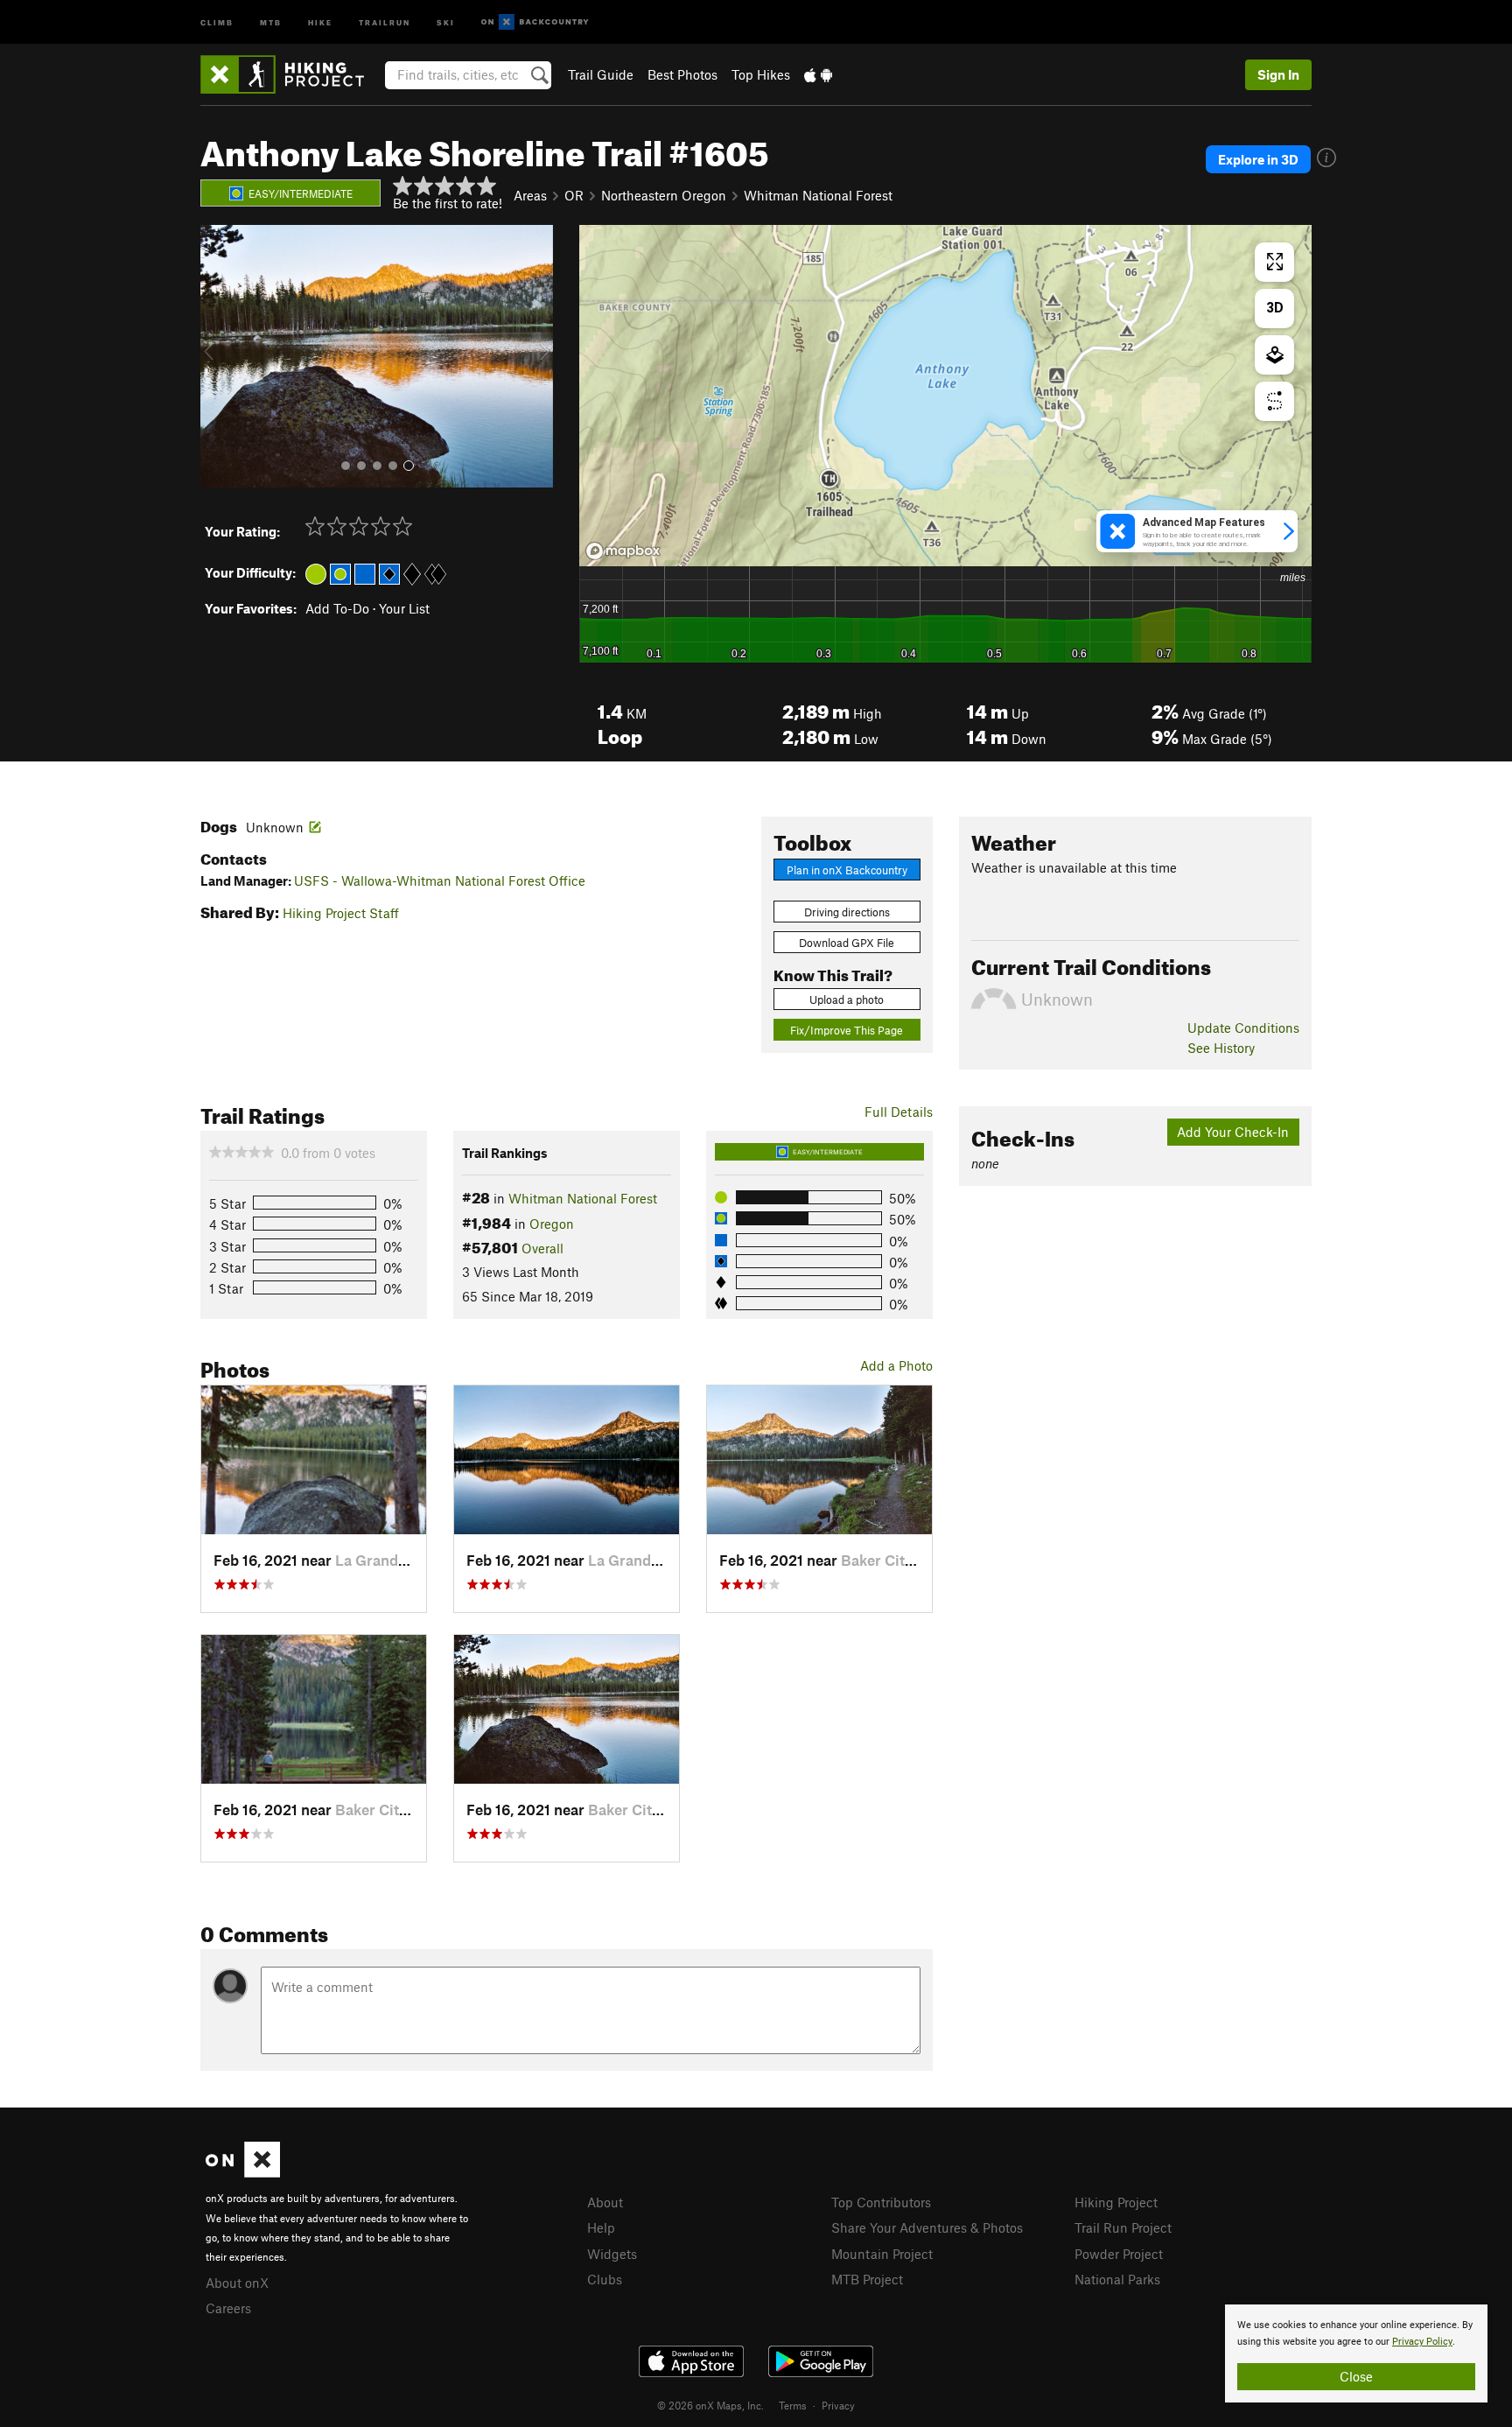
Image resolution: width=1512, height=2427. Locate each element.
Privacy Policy (1422, 2342)
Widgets (612, 2254)
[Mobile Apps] (818, 74)
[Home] (291, 74)
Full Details (899, 1112)
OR (574, 195)
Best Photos (682, 74)
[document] (1356, 2353)
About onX (237, 2283)
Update (1243, 1028)
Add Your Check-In (1233, 1132)
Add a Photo (896, 1365)
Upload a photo (847, 1000)
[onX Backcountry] (535, 22)
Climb (217, 21)
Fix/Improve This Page (847, 1030)
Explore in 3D (1258, 159)
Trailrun (385, 21)
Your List (404, 608)
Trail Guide (601, 74)
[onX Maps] (243, 2172)
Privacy (838, 2405)
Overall (542, 1248)
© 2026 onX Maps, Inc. (710, 2405)
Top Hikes (761, 74)
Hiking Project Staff (341, 913)
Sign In (1278, 74)
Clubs (605, 2279)
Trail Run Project (1123, 2227)
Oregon (552, 1224)
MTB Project (867, 2279)
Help (601, 2227)
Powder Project (1119, 2254)
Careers (228, 2308)
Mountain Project (882, 2254)
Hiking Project (1116, 2202)
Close (1356, 2376)
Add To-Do (337, 608)
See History (1221, 1048)
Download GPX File (847, 943)
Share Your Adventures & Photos (927, 2227)
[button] (218, 356)
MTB (271, 21)
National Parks (1117, 2279)
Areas (530, 195)
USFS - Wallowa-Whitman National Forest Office (440, 880)
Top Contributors (881, 2202)
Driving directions (847, 912)
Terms (793, 2405)
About (605, 2202)
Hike (320, 21)
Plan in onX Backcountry (847, 870)
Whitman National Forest (818, 195)
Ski (446, 21)
